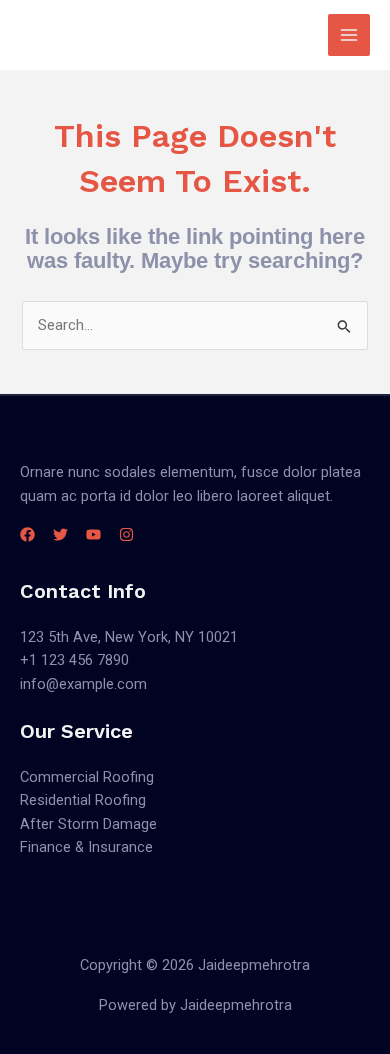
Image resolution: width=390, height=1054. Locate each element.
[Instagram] (126, 534)
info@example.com (83, 684)
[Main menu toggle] (349, 35)
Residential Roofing (83, 800)
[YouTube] (93, 534)
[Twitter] (60, 534)
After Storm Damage (88, 824)
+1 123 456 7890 (74, 660)
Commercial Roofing (87, 777)
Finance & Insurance (86, 847)
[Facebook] (27, 534)
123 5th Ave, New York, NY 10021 (129, 637)
